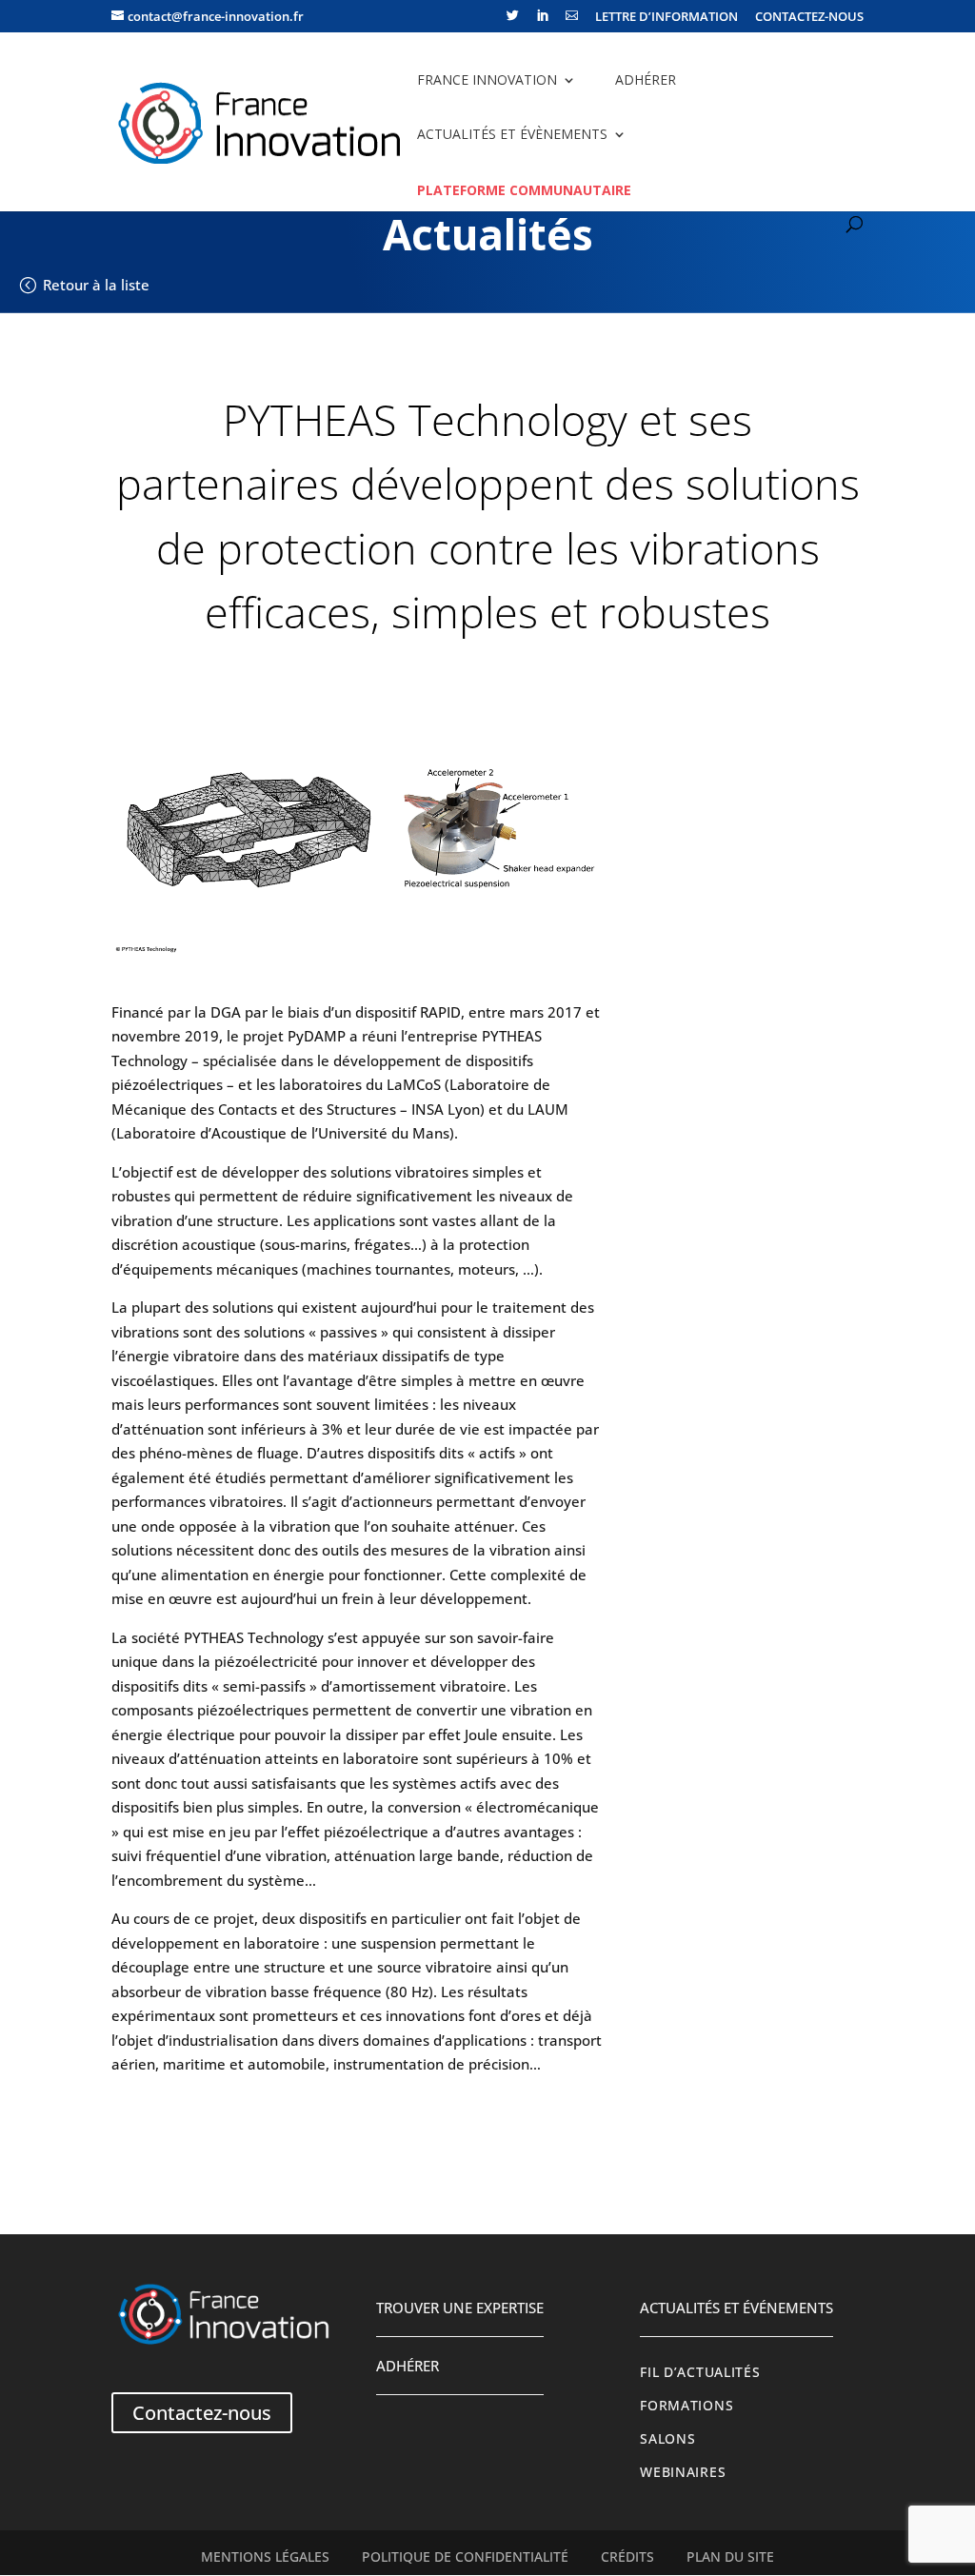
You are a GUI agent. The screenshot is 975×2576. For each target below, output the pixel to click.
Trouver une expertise (460, 2308)
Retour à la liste (96, 285)
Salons (667, 2439)
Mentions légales (265, 2557)
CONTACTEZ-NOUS (809, 18)
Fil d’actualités (700, 2372)
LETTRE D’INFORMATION (667, 18)
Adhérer (646, 79)
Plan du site (730, 2557)
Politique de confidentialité (465, 2557)
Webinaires (683, 2472)
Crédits (627, 2557)
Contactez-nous (202, 2413)
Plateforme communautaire (524, 190)
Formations (686, 2406)
